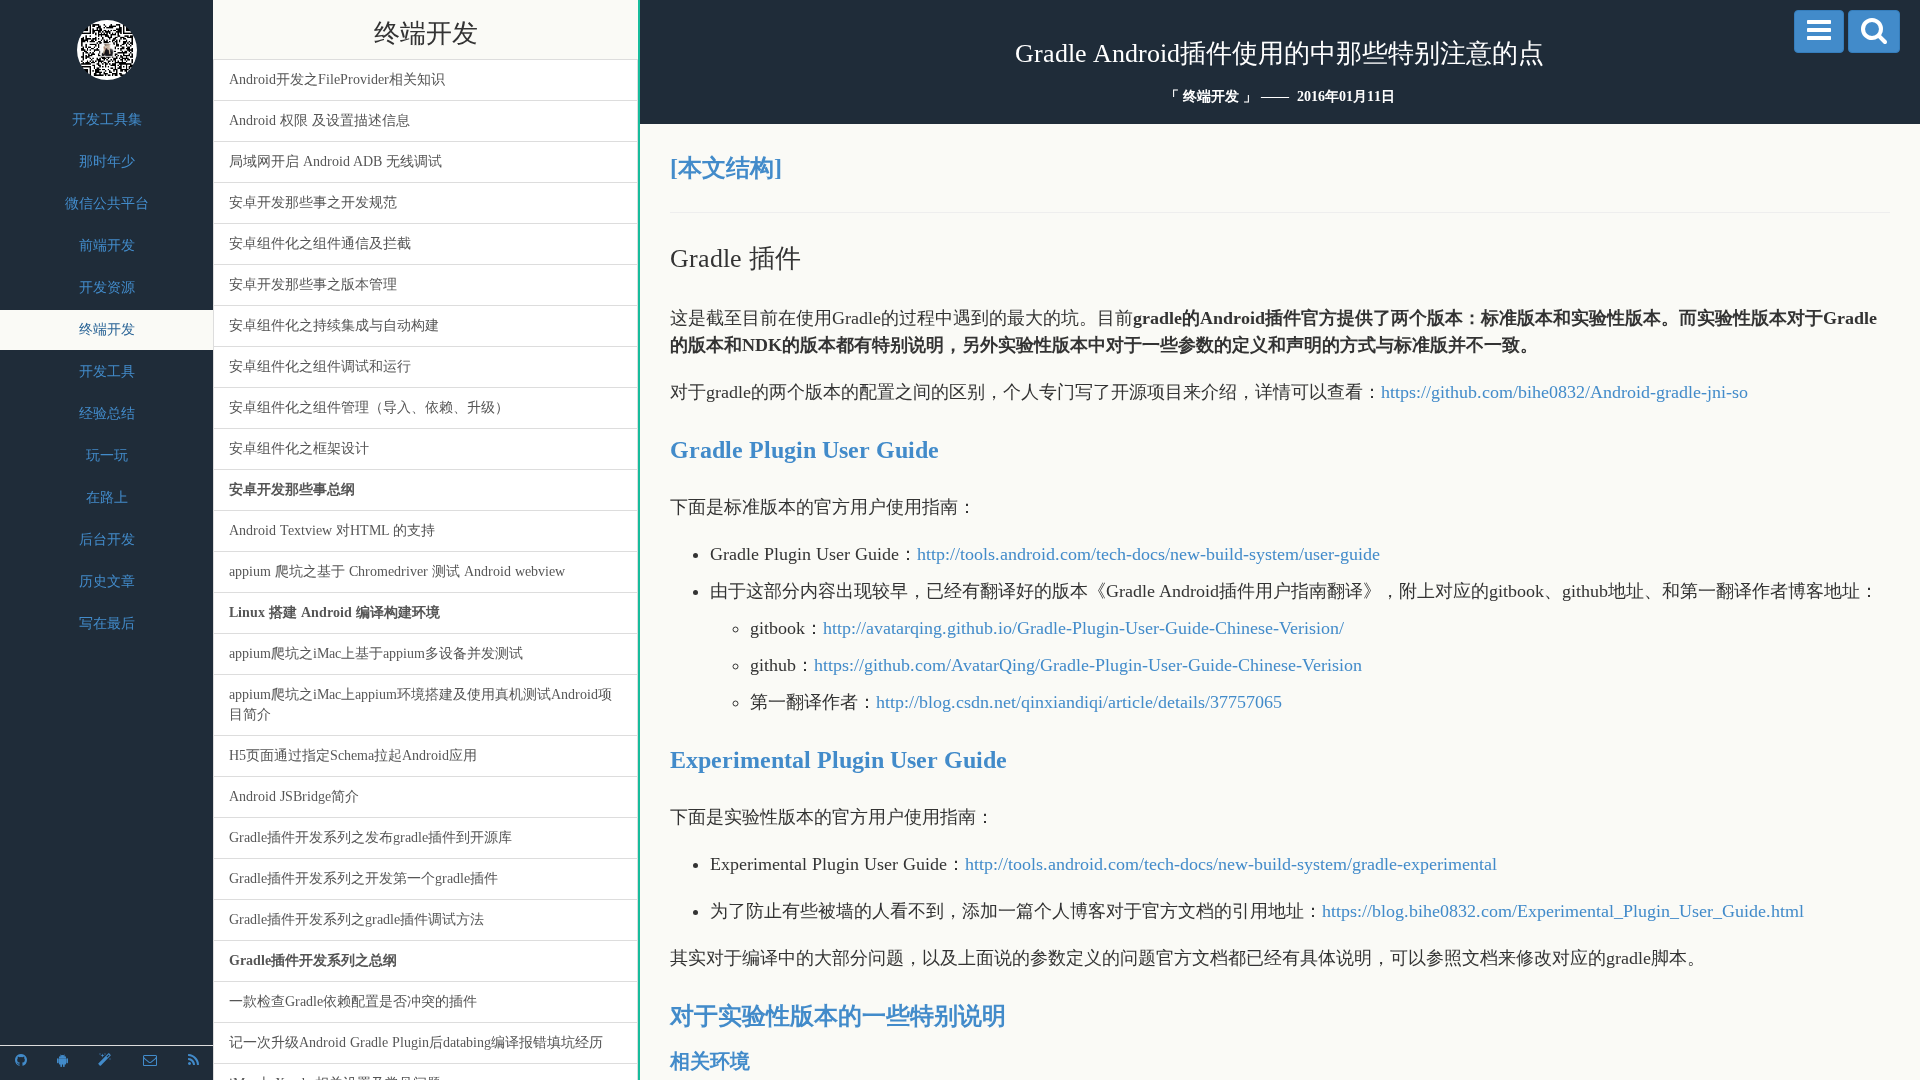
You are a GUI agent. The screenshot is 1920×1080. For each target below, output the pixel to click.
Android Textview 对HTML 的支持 (332, 530)
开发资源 (107, 287)
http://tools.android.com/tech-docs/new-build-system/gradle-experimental (1231, 864)
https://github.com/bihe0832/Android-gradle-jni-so (1564, 392)
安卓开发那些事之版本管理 (313, 284)
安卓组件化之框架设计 (299, 448)
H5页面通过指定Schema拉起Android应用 (353, 755)
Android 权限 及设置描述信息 (319, 120)
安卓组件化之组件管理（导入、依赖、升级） (369, 407)
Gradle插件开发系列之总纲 (313, 960)
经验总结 (107, 413)
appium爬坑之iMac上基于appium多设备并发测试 (376, 653)
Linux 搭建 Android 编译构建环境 (334, 612)
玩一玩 (107, 455)
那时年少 (107, 161)
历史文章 (107, 581)
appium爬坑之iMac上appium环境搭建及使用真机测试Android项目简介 (420, 704)
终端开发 (107, 329)
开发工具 (107, 371)
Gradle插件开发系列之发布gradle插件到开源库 (370, 837)
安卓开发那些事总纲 (292, 489)
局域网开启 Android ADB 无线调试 (335, 161)
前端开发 (107, 245)
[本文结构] (726, 168)
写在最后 (107, 623)
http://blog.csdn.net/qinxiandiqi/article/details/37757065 (1079, 702)
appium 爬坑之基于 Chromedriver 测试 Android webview (397, 571)
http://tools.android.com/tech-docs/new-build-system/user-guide (1148, 554)
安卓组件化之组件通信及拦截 (320, 243)
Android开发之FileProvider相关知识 (337, 79)
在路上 (107, 497)
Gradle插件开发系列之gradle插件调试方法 (356, 919)
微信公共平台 (107, 203)
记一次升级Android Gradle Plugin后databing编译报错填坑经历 (416, 1042)
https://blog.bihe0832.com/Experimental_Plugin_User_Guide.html (1563, 911)
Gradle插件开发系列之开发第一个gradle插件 (363, 878)
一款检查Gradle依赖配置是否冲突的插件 (353, 1001)
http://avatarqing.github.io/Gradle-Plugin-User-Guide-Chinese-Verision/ (1083, 628)
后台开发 (107, 539)
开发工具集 (107, 119)
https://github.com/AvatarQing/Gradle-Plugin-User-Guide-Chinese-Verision (1088, 665)
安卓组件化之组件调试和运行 (320, 366)
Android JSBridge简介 (294, 796)
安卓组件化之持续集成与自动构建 (334, 325)
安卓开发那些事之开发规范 (313, 202)
